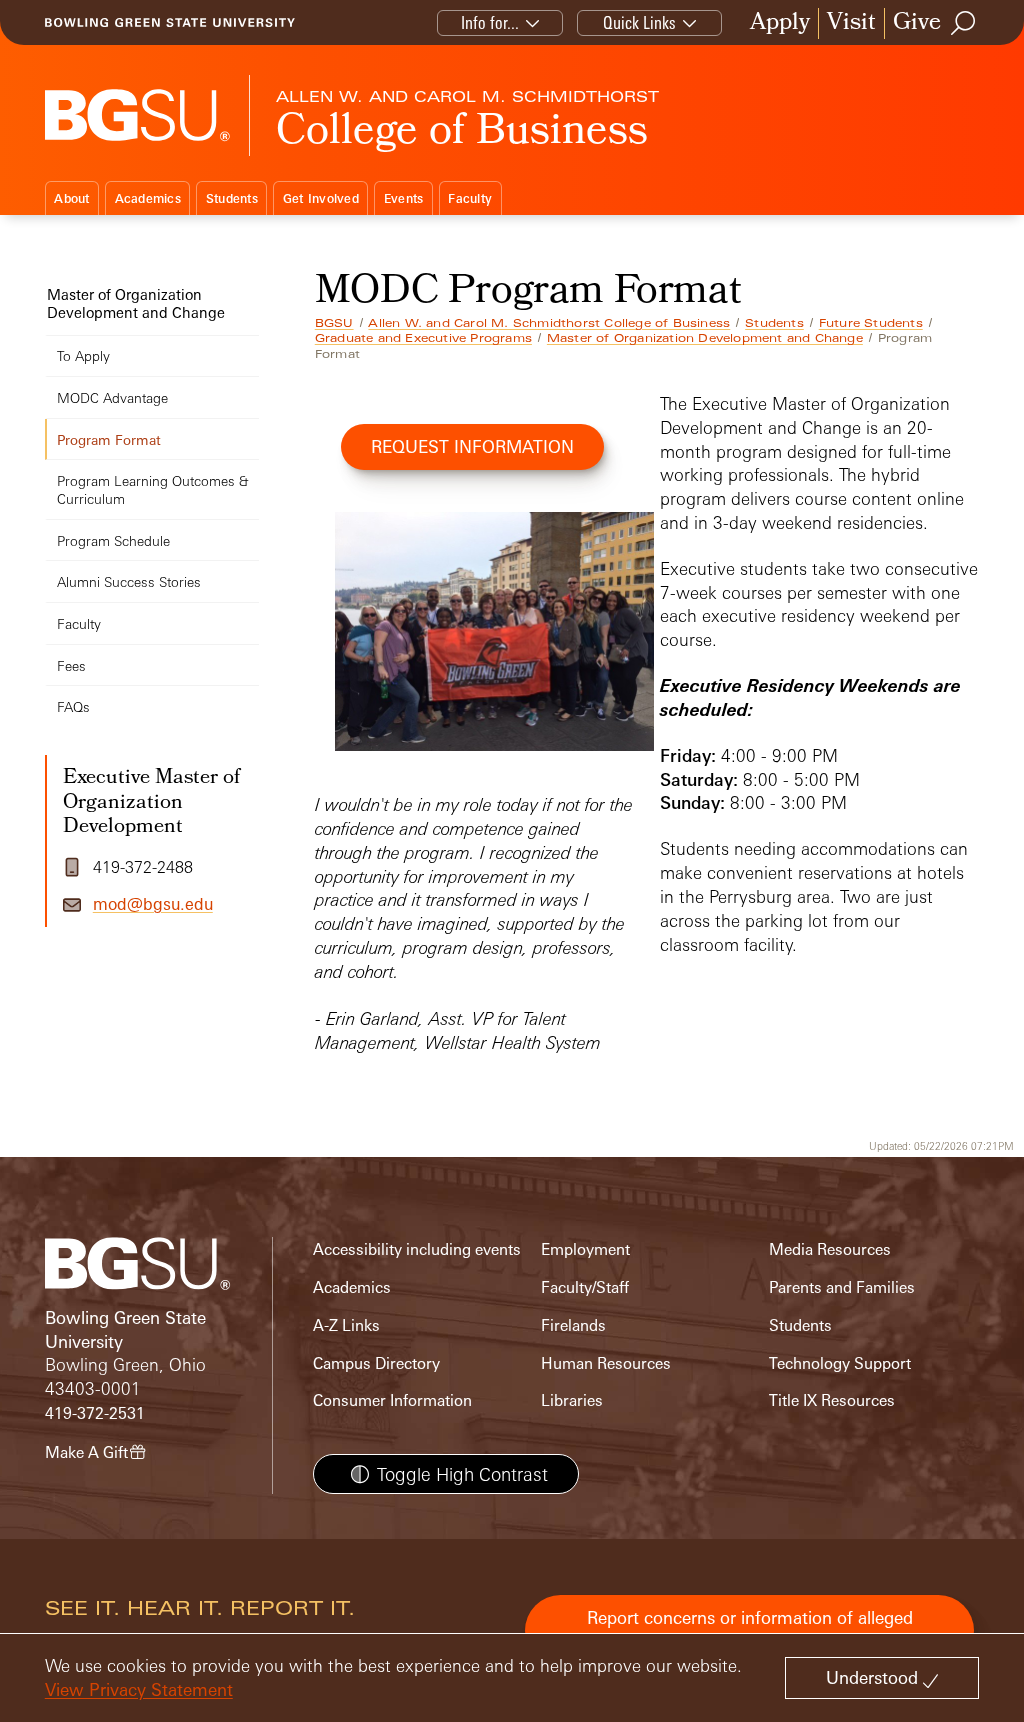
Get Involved (321, 198)
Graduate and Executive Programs (423, 338)
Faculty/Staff (585, 1287)
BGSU (334, 323)
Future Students (871, 323)
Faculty (470, 198)
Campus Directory (376, 1363)
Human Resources (606, 1363)
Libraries (572, 1400)
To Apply (83, 355)
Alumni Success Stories (129, 581)
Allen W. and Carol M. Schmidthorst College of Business (549, 323)
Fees (71, 665)
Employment (585, 1249)
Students (232, 198)
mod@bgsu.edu (153, 904)
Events (404, 198)
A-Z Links (346, 1325)
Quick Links (639, 22)
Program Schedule (113, 540)
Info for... (490, 22)
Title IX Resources (832, 1400)
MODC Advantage (112, 397)
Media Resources (830, 1249)
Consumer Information (392, 1400)
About (71, 198)
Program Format (109, 439)
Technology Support (840, 1363)
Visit (851, 23)
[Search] (964, 23)
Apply (780, 23)
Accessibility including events (417, 1249)
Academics (148, 198)
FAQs (73, 706)
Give (917, 23)
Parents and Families (842, 1287)
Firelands (573, 1325)
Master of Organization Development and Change (705, 338)
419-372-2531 (95, 1413)
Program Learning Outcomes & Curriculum (152, 489)
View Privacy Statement (139, 1689)
